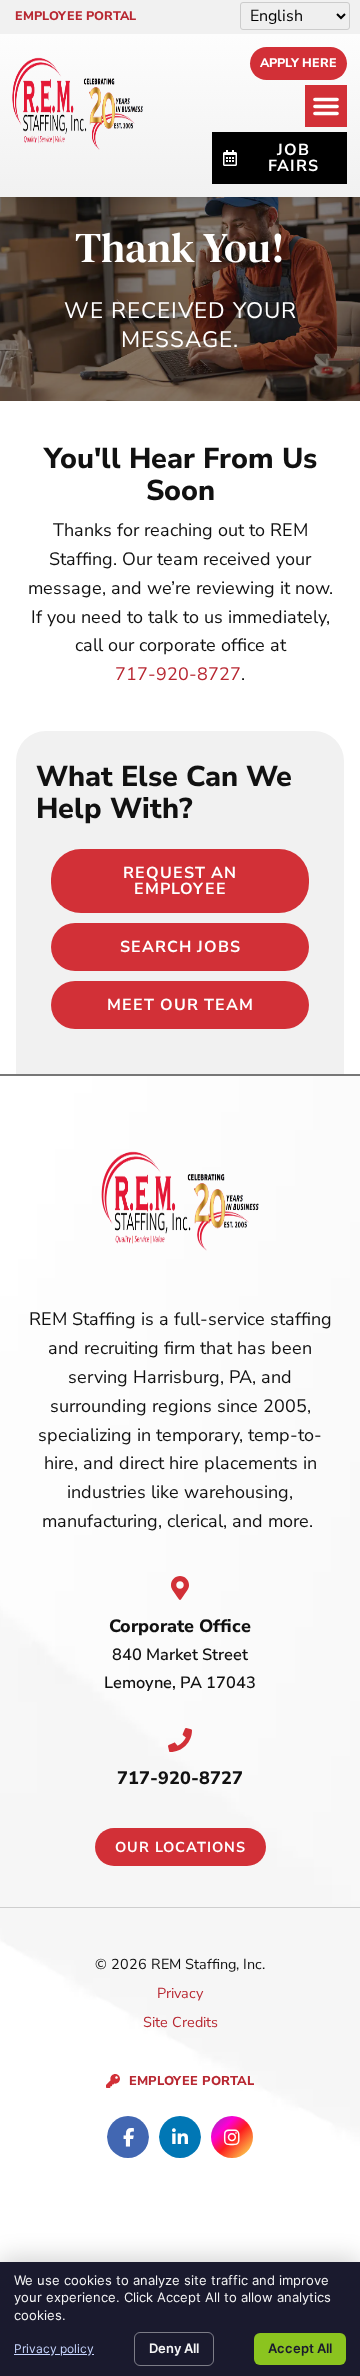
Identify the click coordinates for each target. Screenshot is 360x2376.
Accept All (300, 2348)
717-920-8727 (178, 674)
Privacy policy (54, 2348)
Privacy (180, 1993)
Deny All (174, 2348)
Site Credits (180, 2022)
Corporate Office (180, 1626)
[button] (326, 106)
